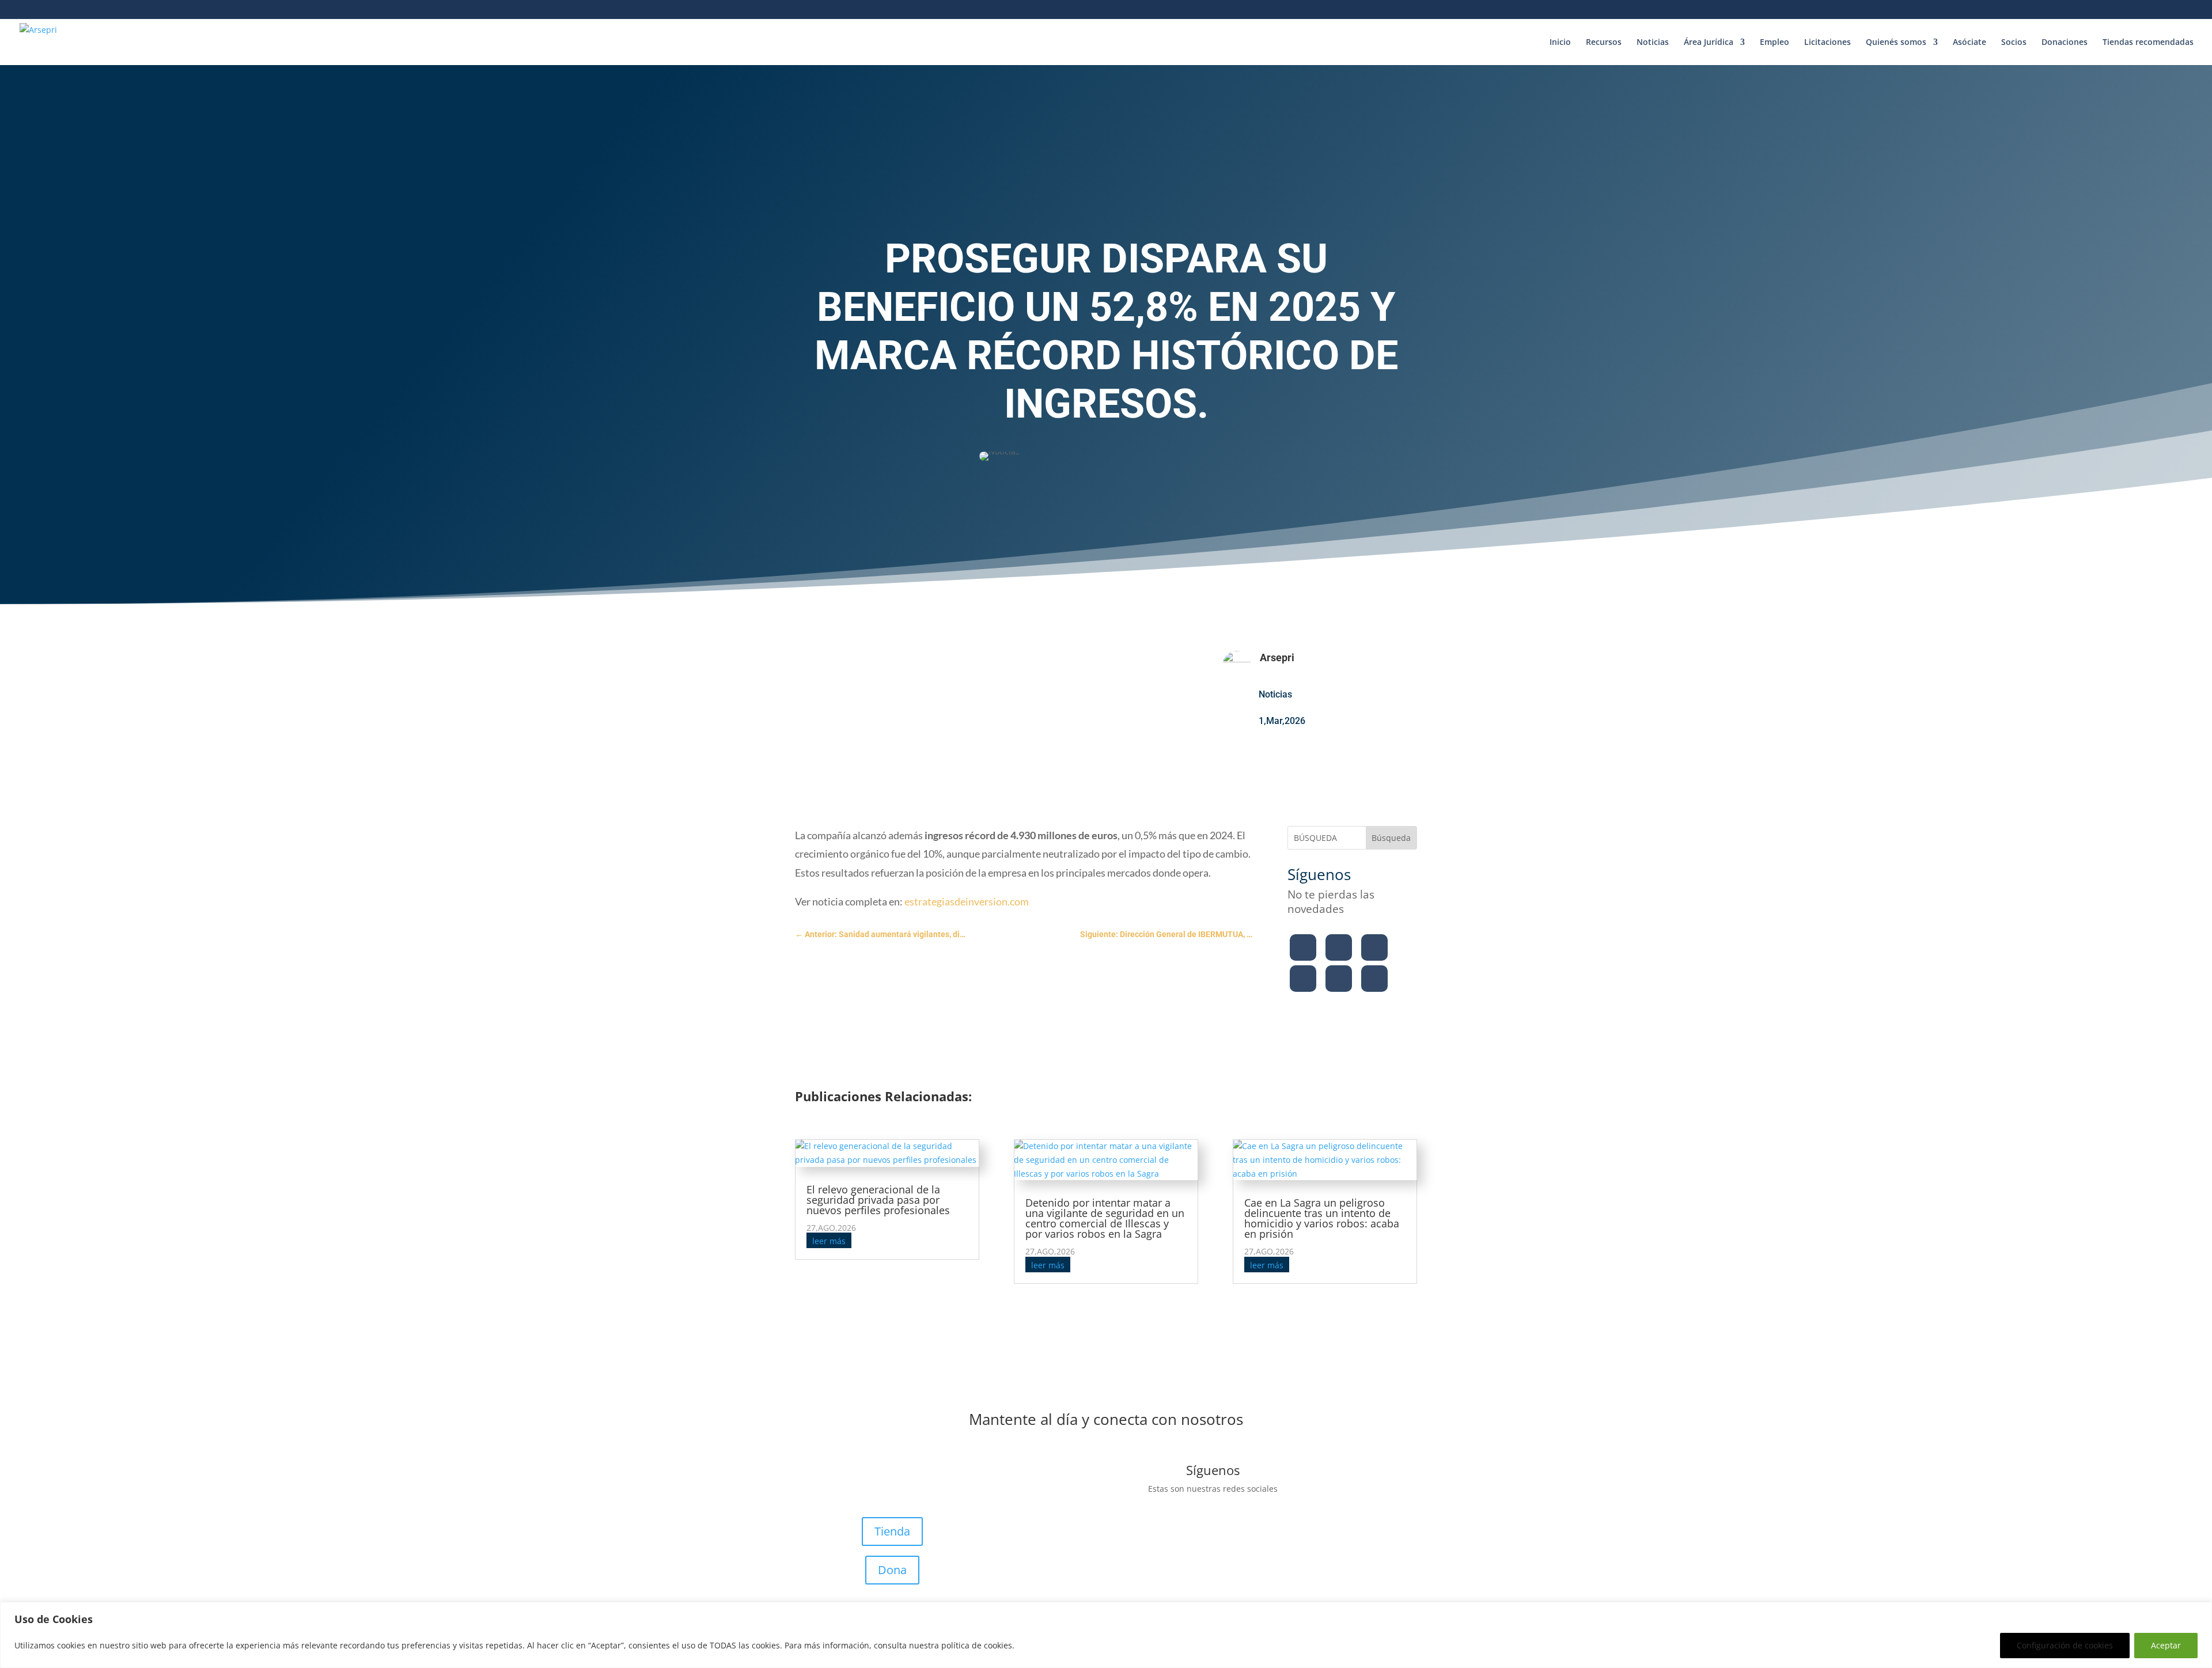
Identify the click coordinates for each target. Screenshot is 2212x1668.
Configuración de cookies (2065, 1645)
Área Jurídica (1709, 43)
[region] (1106, 1635)
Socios (2014, 43)
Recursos (1604, 43)
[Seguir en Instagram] (1374, 947)
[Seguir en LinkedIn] (1339, 979)
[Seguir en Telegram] (1374, 979)
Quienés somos (1896, 43)
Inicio (1560, 43)
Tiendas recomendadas (2148, 43)
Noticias (1653, 43)
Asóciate (1969, 43)
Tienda (892, 1531)
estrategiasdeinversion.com (967, 901)
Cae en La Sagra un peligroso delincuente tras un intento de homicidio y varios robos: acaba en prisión (1322, 1218)
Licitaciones (1827, 43)
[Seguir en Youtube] (1303, 979)
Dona (892, 1570)
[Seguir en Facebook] (1303, 947)
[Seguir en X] (1339, 947)
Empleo (1774, 43)
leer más (829, 1241)
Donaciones (2065, 43)
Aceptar (2166, 1645)
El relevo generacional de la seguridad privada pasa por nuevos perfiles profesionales (878, 1200)
